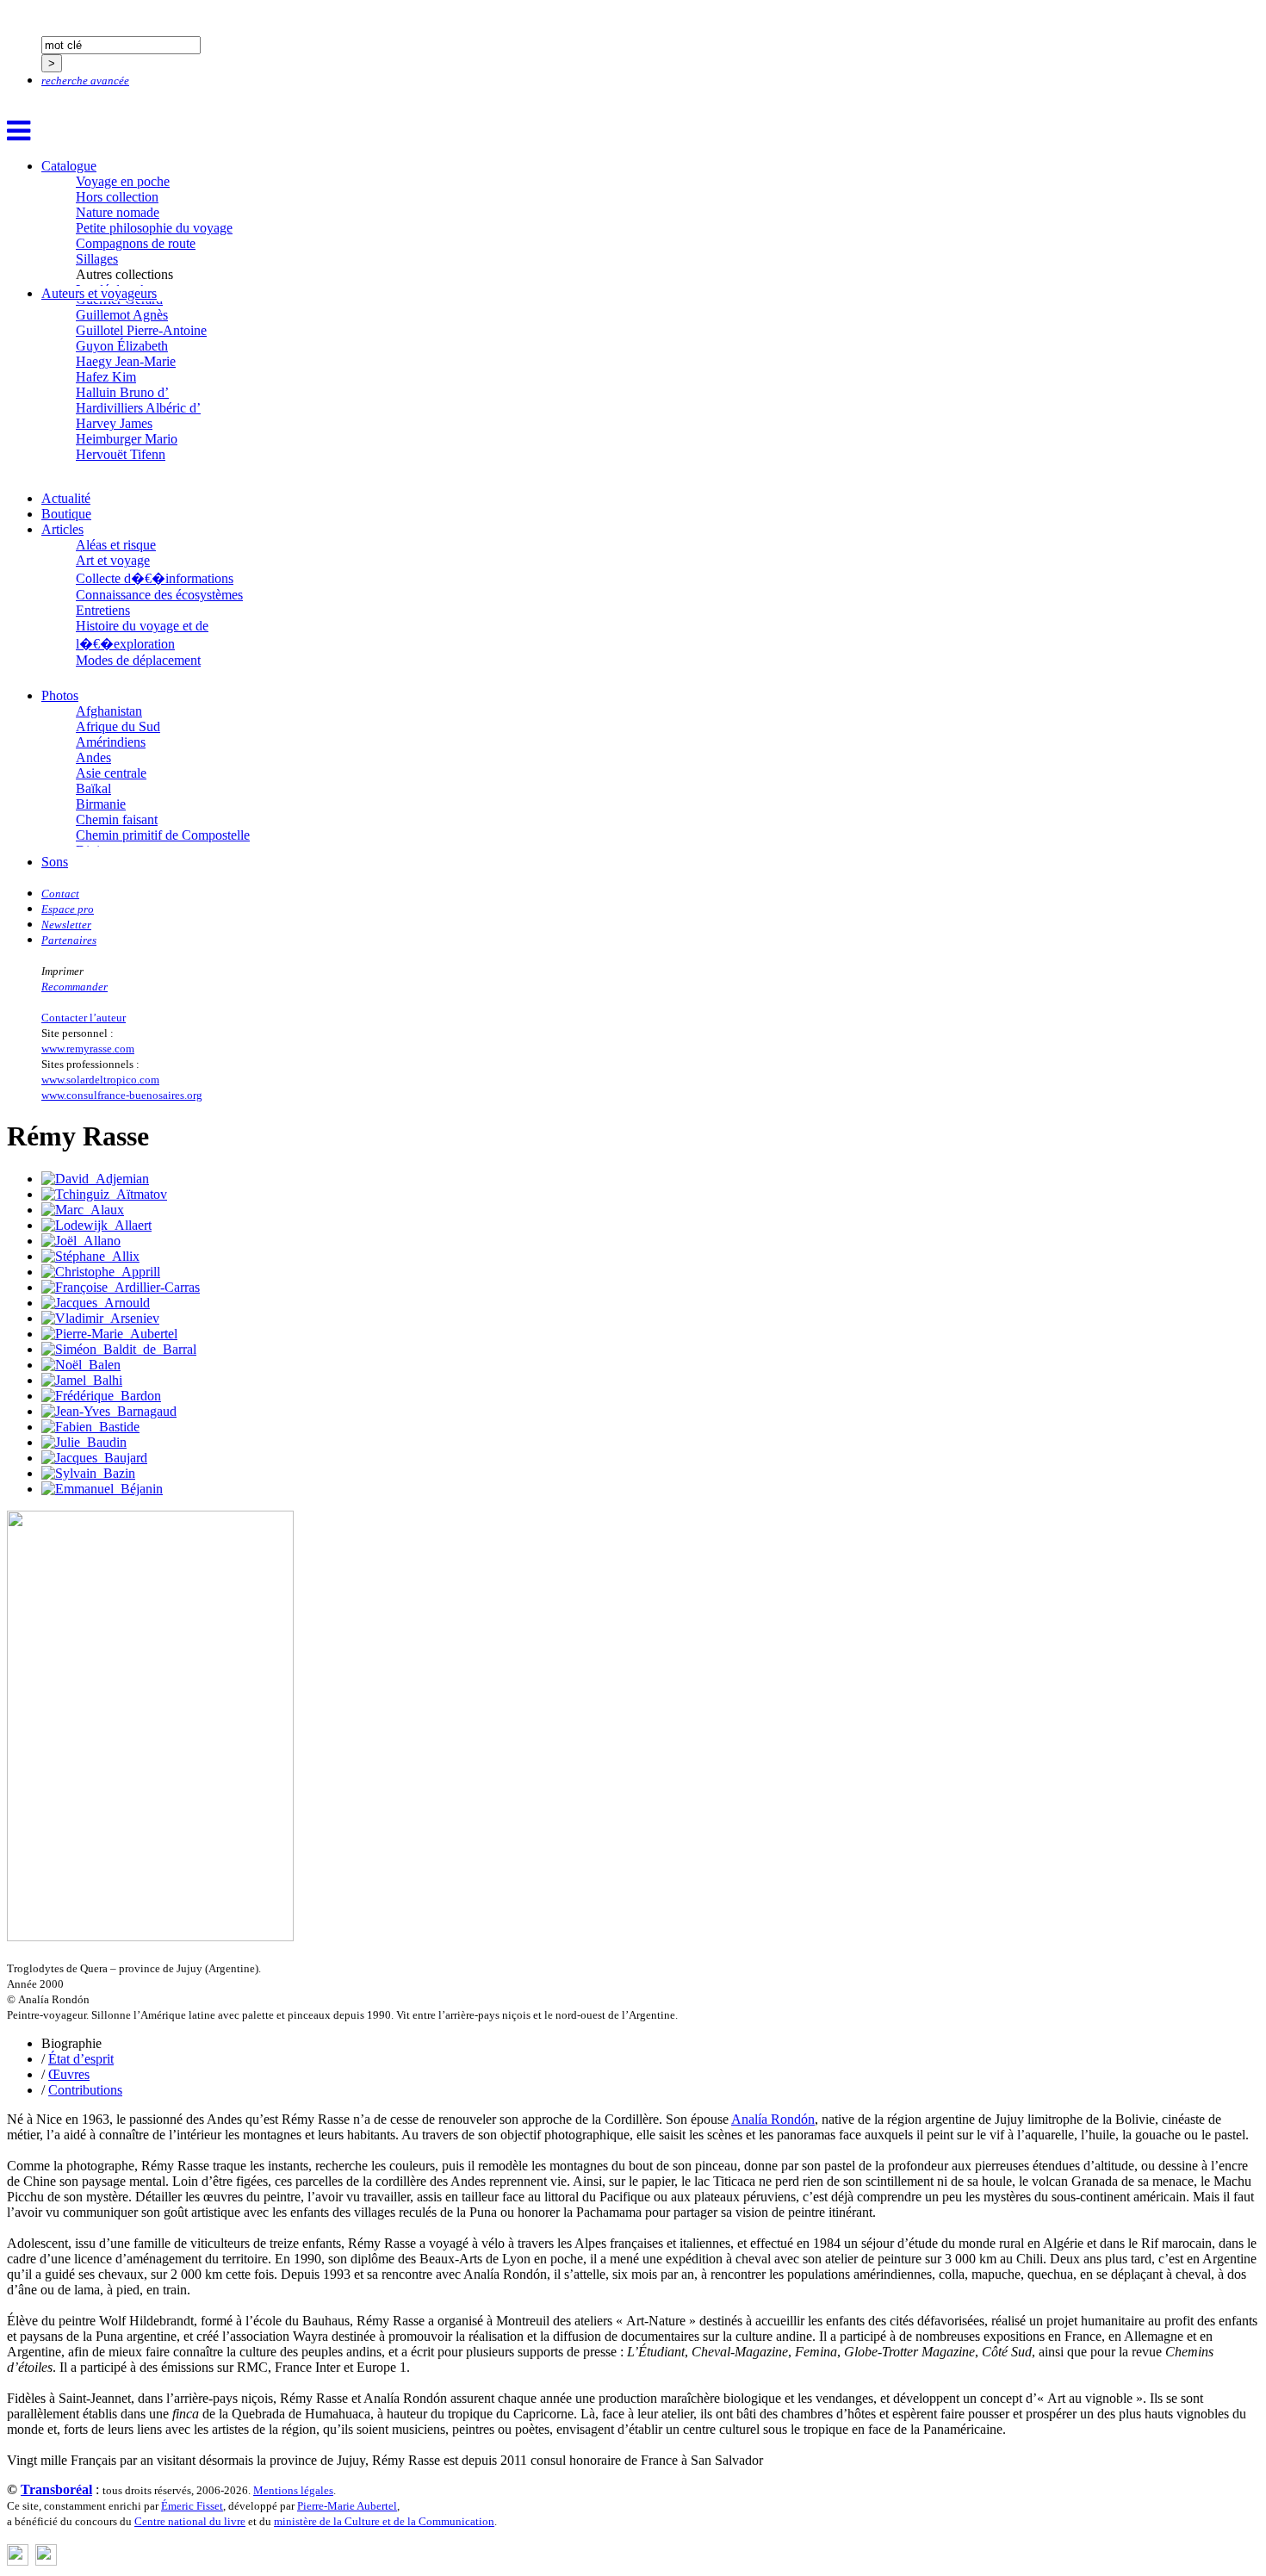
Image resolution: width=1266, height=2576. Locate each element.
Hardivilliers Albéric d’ (138, 408)
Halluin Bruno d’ (122, 392)
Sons (55, 862)
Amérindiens (111, 742)
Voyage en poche (123, 181)
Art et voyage (113, 560)
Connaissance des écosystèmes (159, 595)
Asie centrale (111, 773)
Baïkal (93, 788)
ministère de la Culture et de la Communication (384, 2521)
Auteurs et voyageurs (99, 293)
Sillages (97, 259)
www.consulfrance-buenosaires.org (122, 1095)
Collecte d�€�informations (155, 578)
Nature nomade (118, 212)
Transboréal (56, 2489)
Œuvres (69, 2074)
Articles (62, 529)
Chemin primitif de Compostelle (163, 835)
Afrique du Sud (118, 726)
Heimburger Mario (127, 439)
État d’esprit (81, 2059)
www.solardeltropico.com (100, 1080)
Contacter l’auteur (84, 1018)
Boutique (66, 514)
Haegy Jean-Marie (126, 361)
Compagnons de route (136, 243)
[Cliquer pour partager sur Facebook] (18, 2561)
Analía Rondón (773, 2119)
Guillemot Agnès (122, 315)
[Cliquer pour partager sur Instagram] (46, 2561)
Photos (60, 695)
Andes (93, 757)
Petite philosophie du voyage (154, 228)
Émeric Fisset (192, 2506)
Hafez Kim (106, 377)
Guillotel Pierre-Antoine (141, 330)
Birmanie (101, 804)
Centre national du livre (190, 2521)
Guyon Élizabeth (122, 346)
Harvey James (114, 423)
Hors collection (117, 197)
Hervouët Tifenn (121, 454)
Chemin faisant (117, 819)
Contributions (85, 2090)
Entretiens (103, 610)
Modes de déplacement (138, 660)
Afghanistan (109, 711)
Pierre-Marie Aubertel (347, 2506)
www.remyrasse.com (88, 1049)
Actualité (66, 498)
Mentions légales (293, 2490)
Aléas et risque (116, 545)
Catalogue (69, 166)
